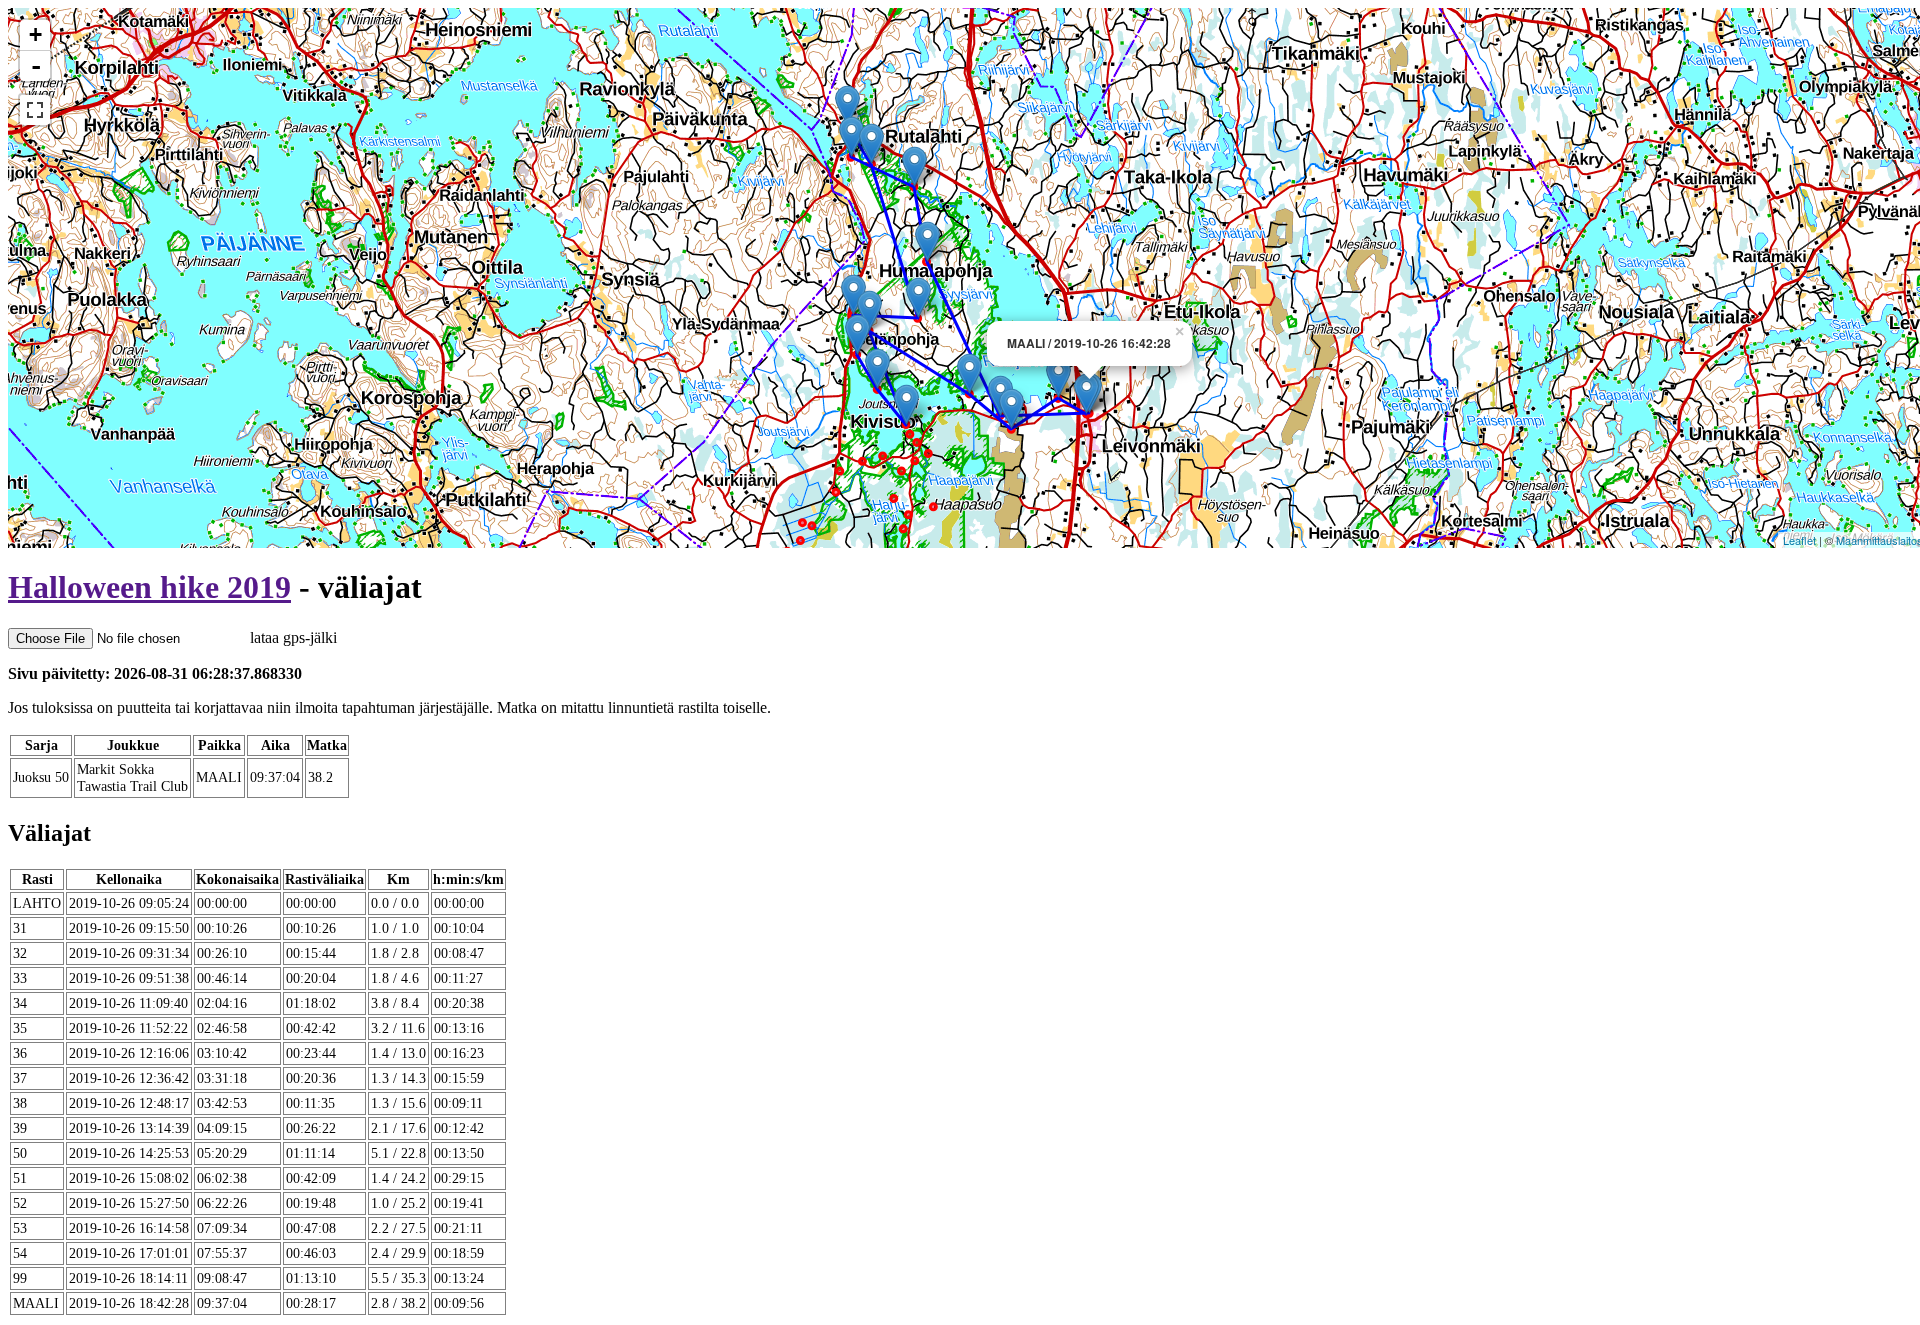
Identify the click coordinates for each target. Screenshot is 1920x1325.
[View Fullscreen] (35, 110)
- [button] (36, 66)
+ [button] (35, 34)
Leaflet (1799, 540)
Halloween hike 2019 (149, 587)
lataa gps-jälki (291, 637)
